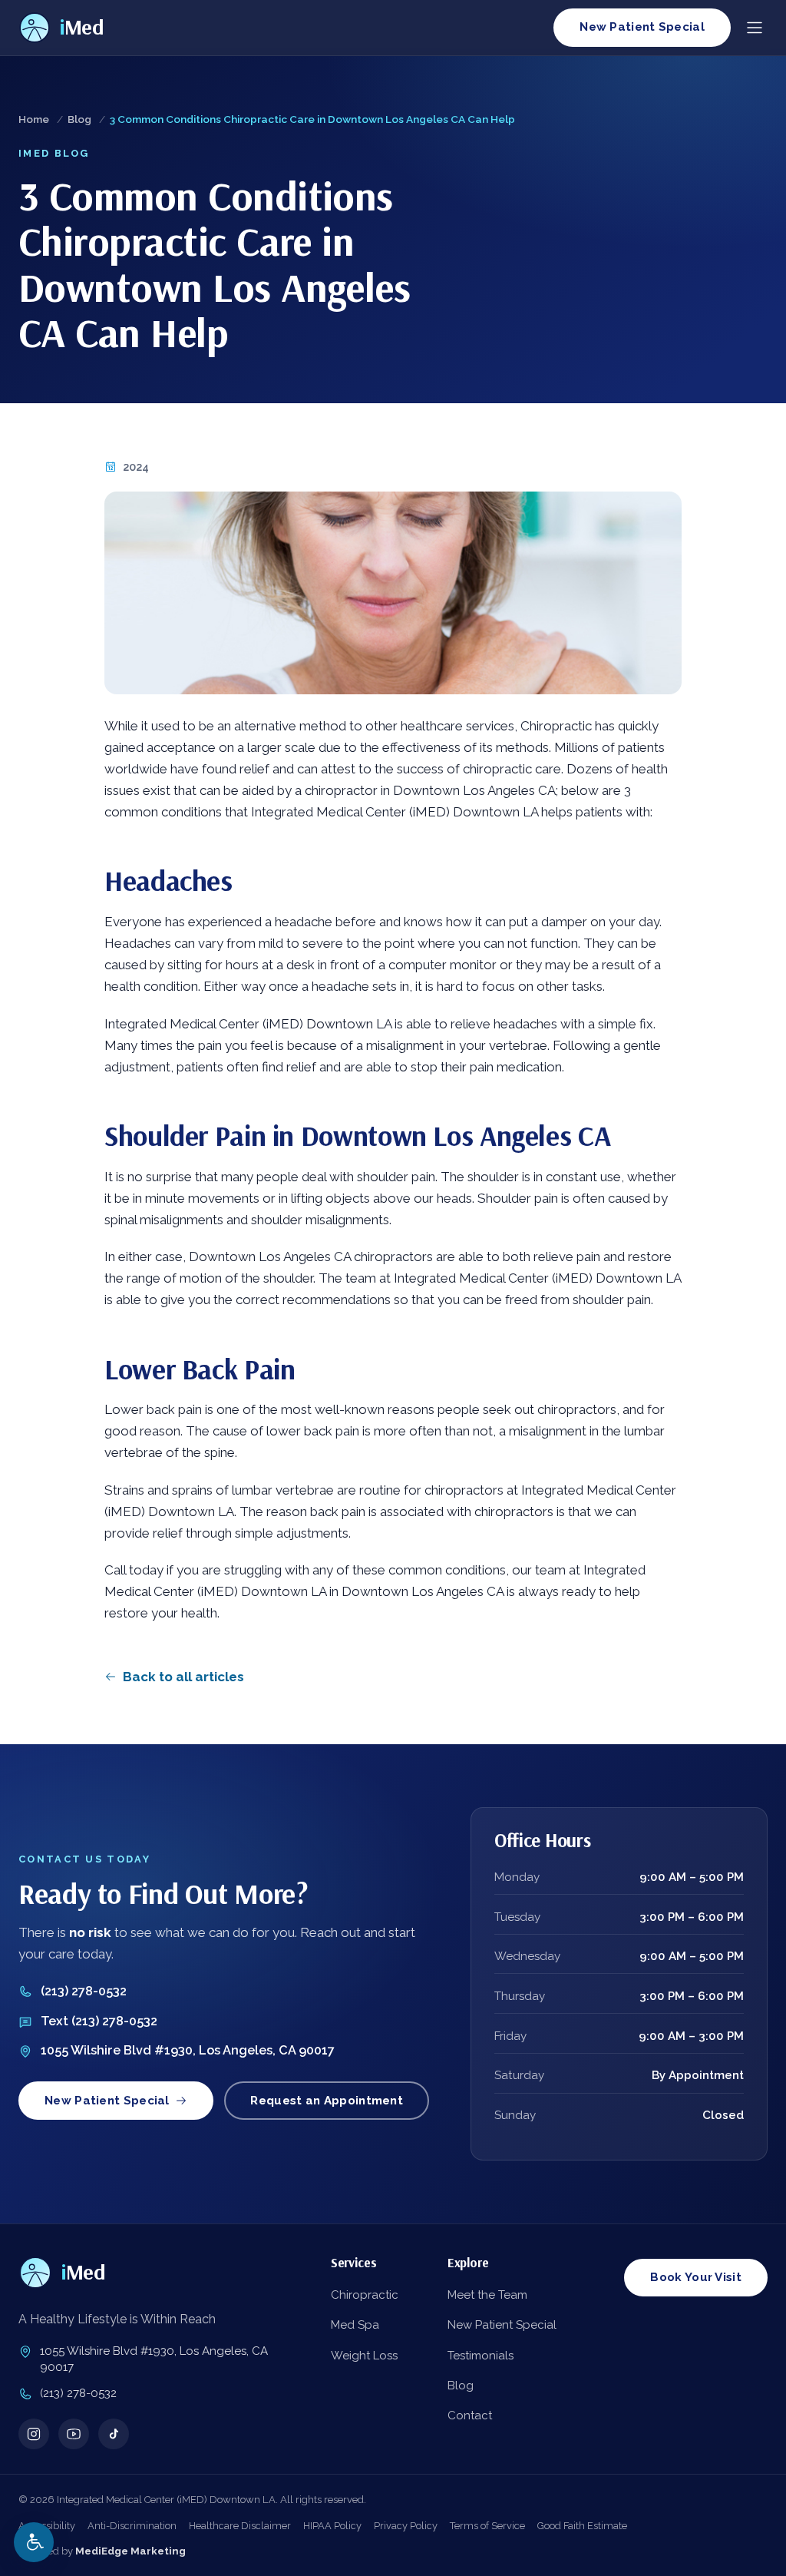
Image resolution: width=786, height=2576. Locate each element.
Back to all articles (183, 1677)
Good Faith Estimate (582, 2526)
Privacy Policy (406, 2526)
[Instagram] (34, 2434)
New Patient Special (642, 27)
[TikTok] (114, 2434)
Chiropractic (365, 2295)
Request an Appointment (327, 2101)
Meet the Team (487, 2295)
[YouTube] (74, 2434)
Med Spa (355, 2325)
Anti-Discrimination (132, 2526)
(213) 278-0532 (84, 1991)
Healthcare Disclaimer (240, 2526)
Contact (470, 2415)
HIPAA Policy (332, 2526)
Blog (79, 119)
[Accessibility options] (34, 2542)
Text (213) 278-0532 (99, 2021)
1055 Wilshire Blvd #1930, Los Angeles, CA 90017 (188, 2050)
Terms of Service (487, 2526)
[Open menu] (755, 28)
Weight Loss (364, 2356)
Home (34, 119)
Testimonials (481, 2356)
